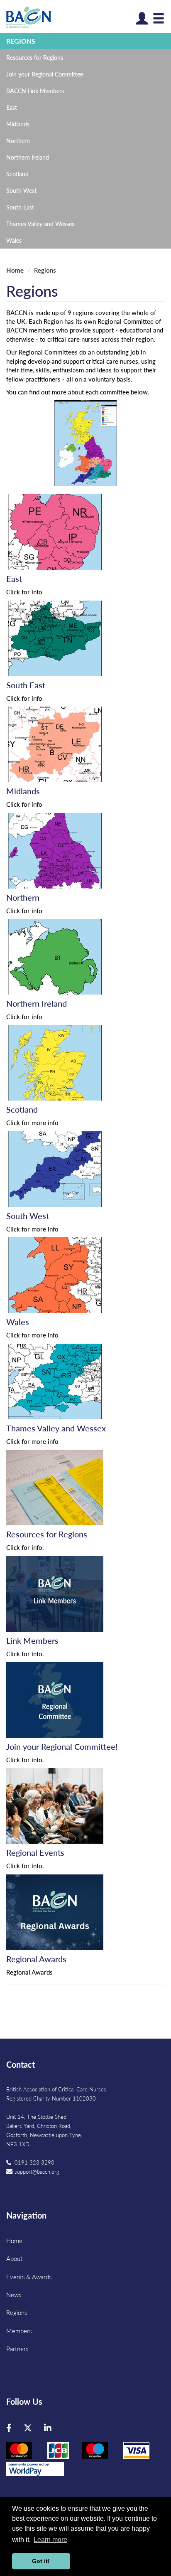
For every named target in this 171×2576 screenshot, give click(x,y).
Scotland (17, 174)
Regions (21, 41)
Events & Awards (29, 2277)
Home (15, 270)
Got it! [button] (41, 2561)
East (12, 107)
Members (19, 2331)
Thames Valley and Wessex (40, 224)
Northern (18, 140)
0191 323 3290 (34, 2162)
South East (20, 207)
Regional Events (35, 1852)
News (14, 2294)
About (14, 2258)
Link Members (32, 1640)
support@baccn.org (37, 2171)
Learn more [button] (50, 2540)
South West (21, 190)
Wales (14, 240)
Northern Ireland (28, 157)
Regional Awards (36, 1959)
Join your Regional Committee (45, 74)
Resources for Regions (35, 57)
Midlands (18, 124)
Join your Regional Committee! (62, 1746)
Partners (17, 2348)
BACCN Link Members (35, 91)
